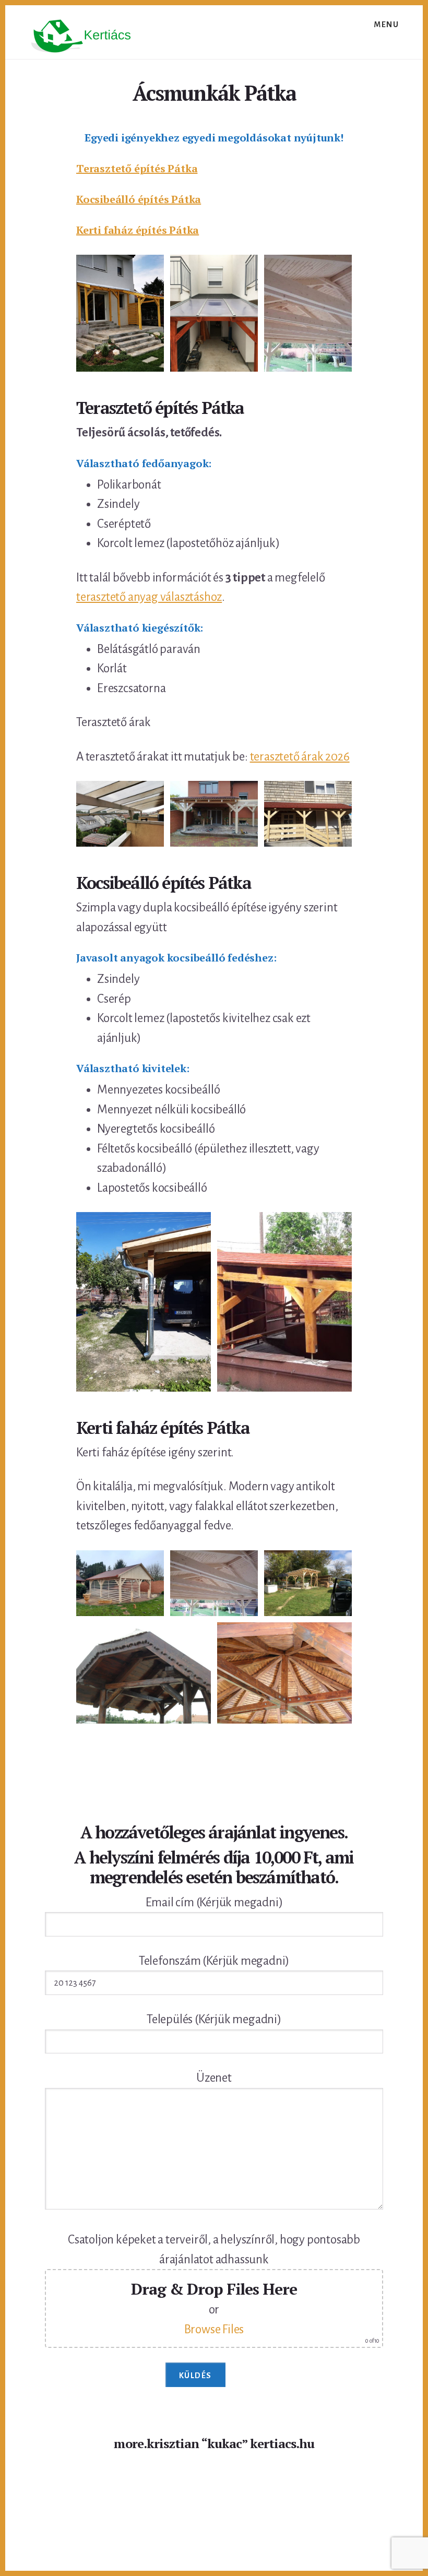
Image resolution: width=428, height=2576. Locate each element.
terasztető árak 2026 (300, 757)
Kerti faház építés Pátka (138, 230)
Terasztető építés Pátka (137, 168)
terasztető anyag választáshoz (149, 597)
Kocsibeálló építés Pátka (139, 199)
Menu (386, 25)
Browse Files (214, 2329)
